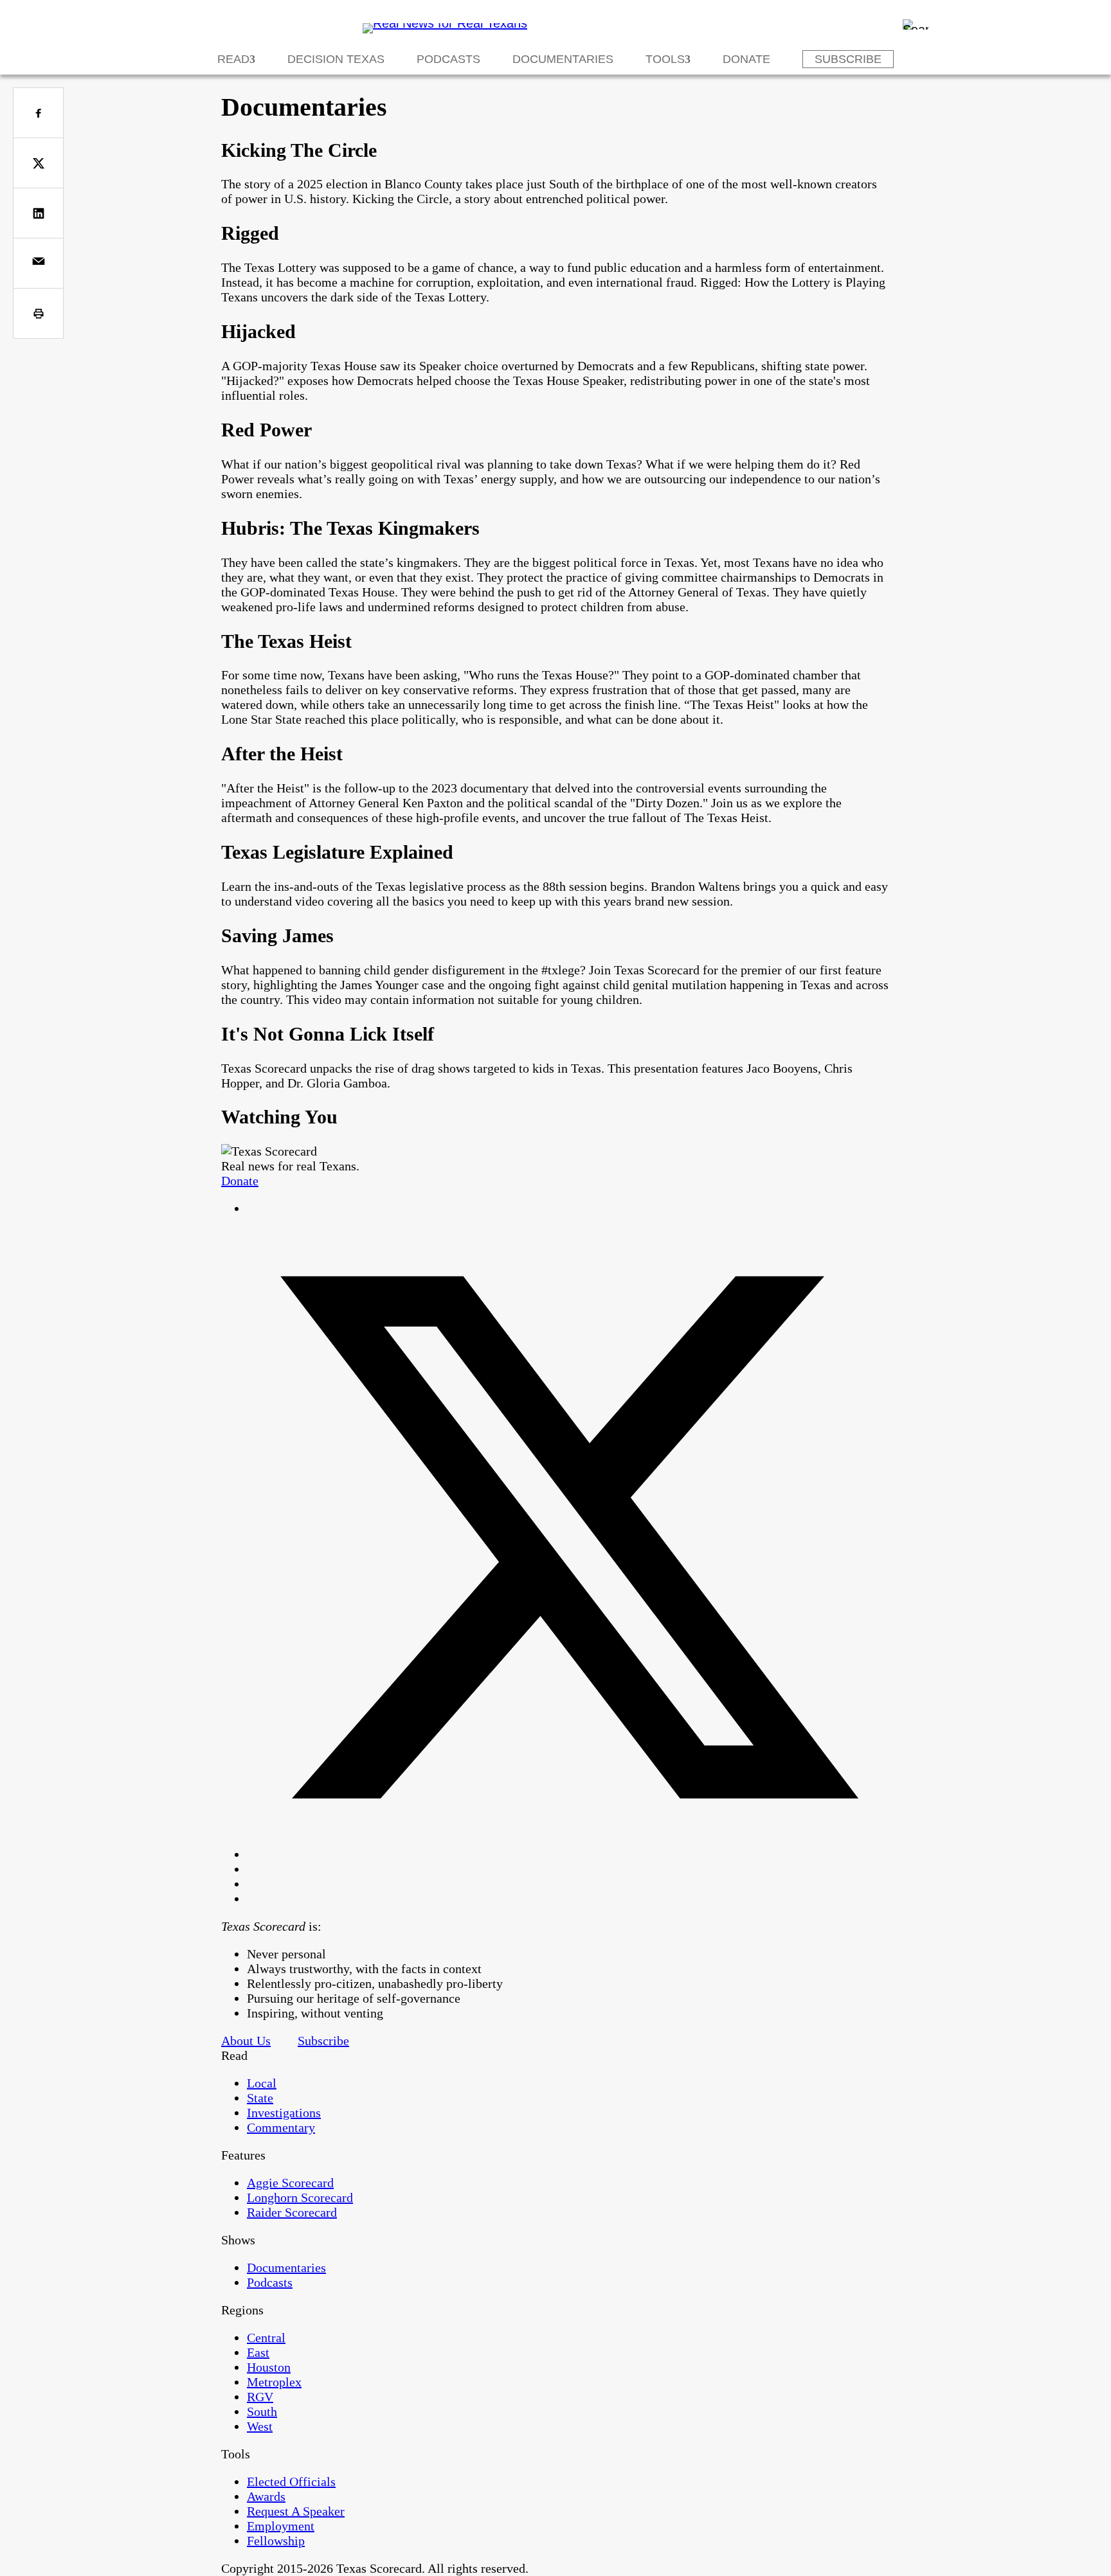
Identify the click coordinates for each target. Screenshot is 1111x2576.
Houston (269, 2367)
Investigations (284, 2113)
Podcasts (448, 59)
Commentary (281, 2127)
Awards (266, 2496)
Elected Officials (291, 2482)
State (260, 2098)
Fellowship (276, 2541)
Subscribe (848, 59)
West (260, 2426)
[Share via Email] (38, 263)
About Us (246, 2041)
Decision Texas (336, 59)
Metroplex (274, 2382)
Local (262, 2083)
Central (266, 2338)
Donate (746, 59)
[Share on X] (38, 163)
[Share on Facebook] (38, 113)
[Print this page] (38, 313)
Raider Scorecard (292, 2212)
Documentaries (563, 59)
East (258, 2352)
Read (233, 59)
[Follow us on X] (568, 1854)
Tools (665, 59)
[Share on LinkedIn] (38, 213)
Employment (281, 2526)
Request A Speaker (296, 2511)
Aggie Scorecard (290, 2183)
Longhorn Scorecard (300, 2197)
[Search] (916, 24)
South (262, 2411)
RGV (260, 2397)
